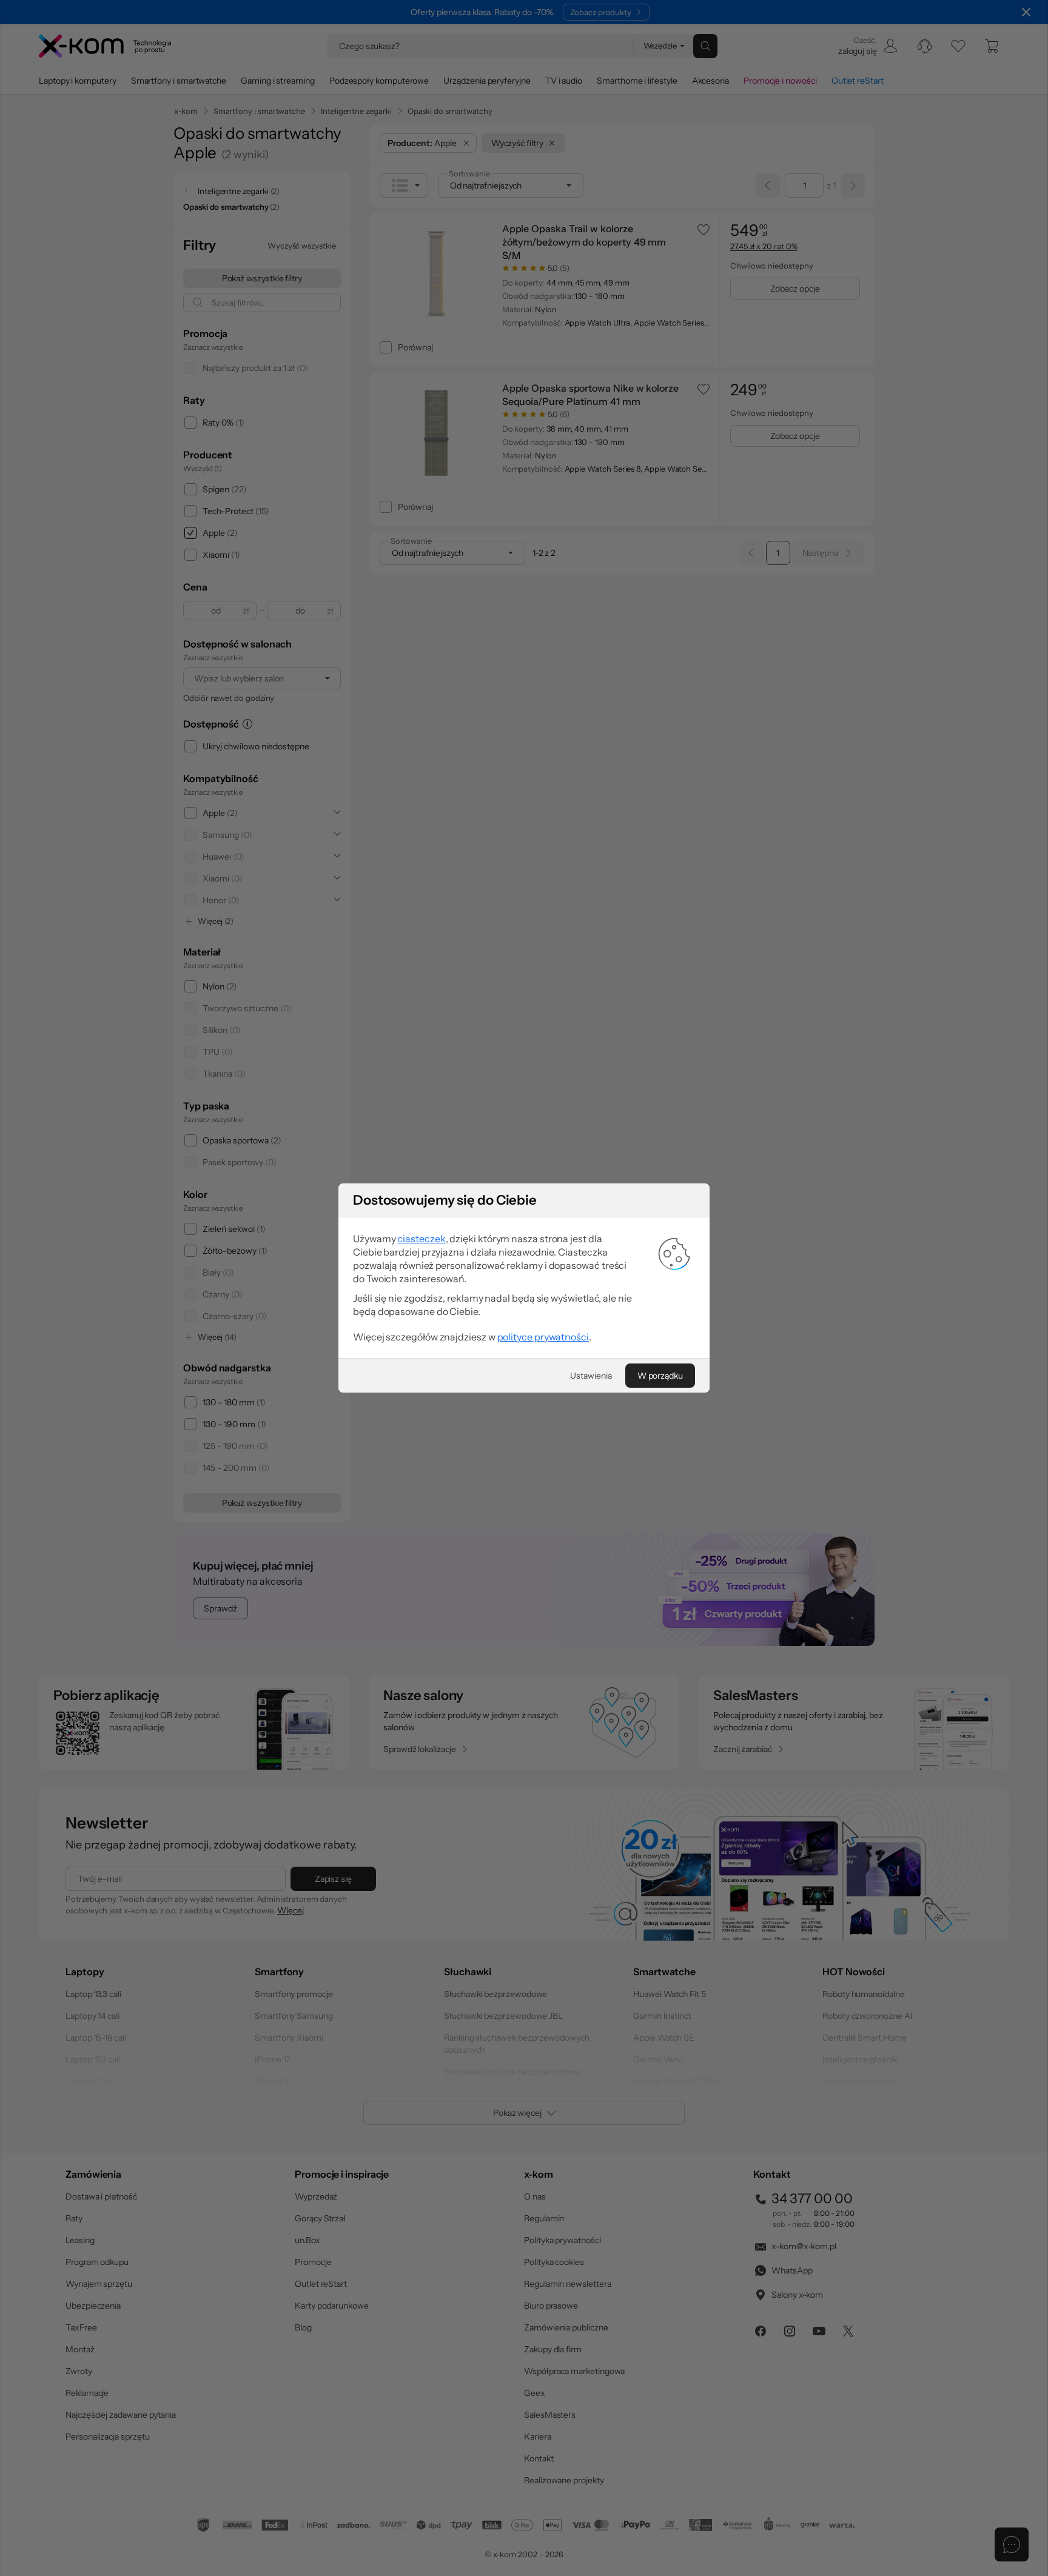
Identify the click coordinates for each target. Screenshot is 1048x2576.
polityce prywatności (543, 1337)
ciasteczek (421, 1239)
